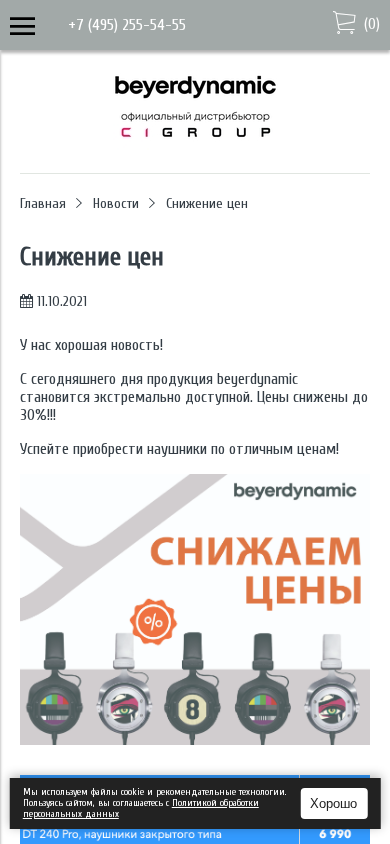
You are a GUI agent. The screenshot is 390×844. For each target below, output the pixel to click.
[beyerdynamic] (195, 145)
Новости (116, 203)
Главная (43, 203)
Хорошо (333, 803)
